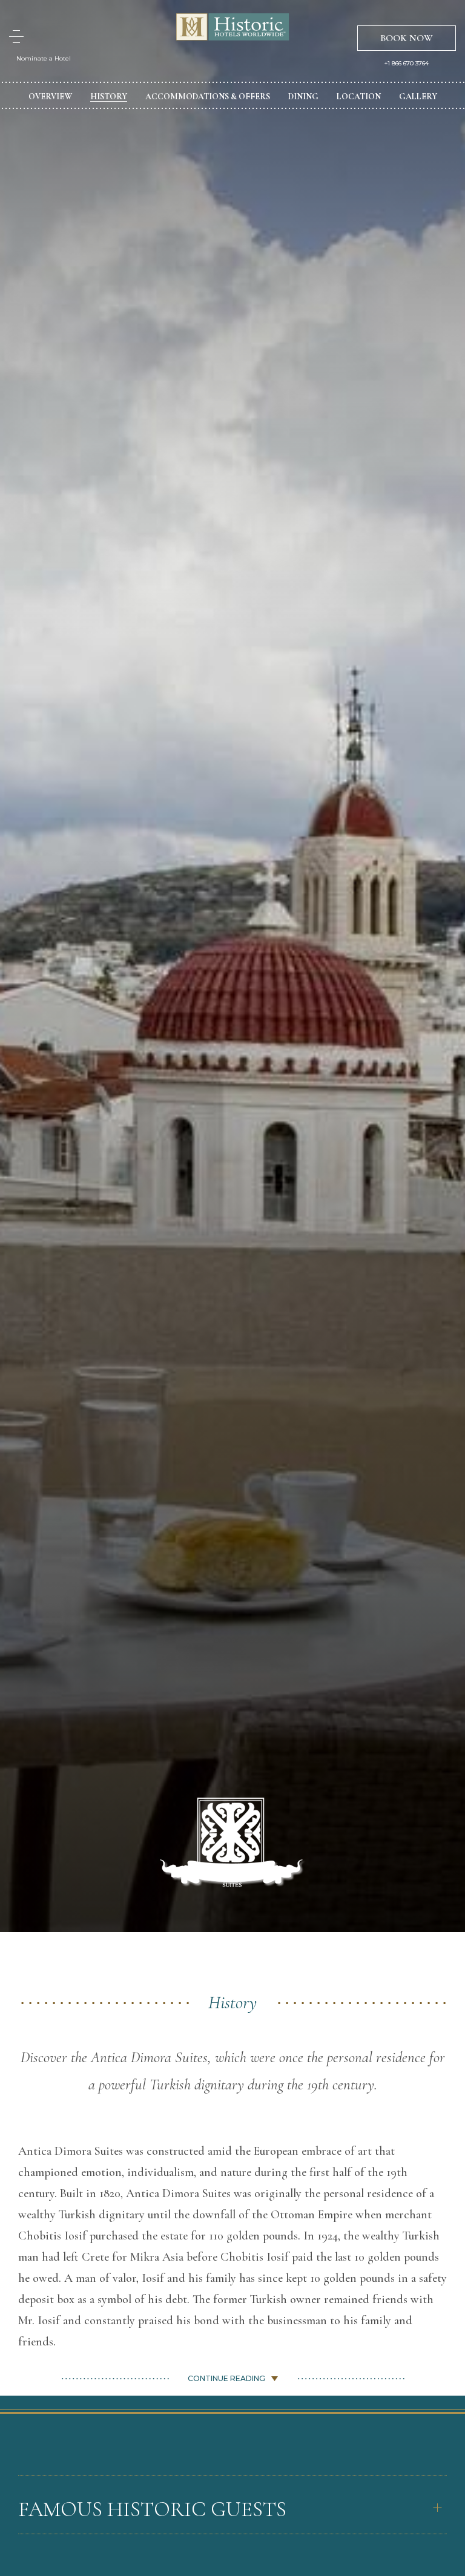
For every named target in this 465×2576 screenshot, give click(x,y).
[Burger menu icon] (16, 37)
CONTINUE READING (226, 2378)
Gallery (418, 97)
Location (359, 97)
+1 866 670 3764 (407, 64)
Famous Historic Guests (152, 2509)
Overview (50, 97)
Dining (303, 97)
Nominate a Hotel (44, 58)
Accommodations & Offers (208, 97)
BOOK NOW (407, 38)
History (109, 97)
